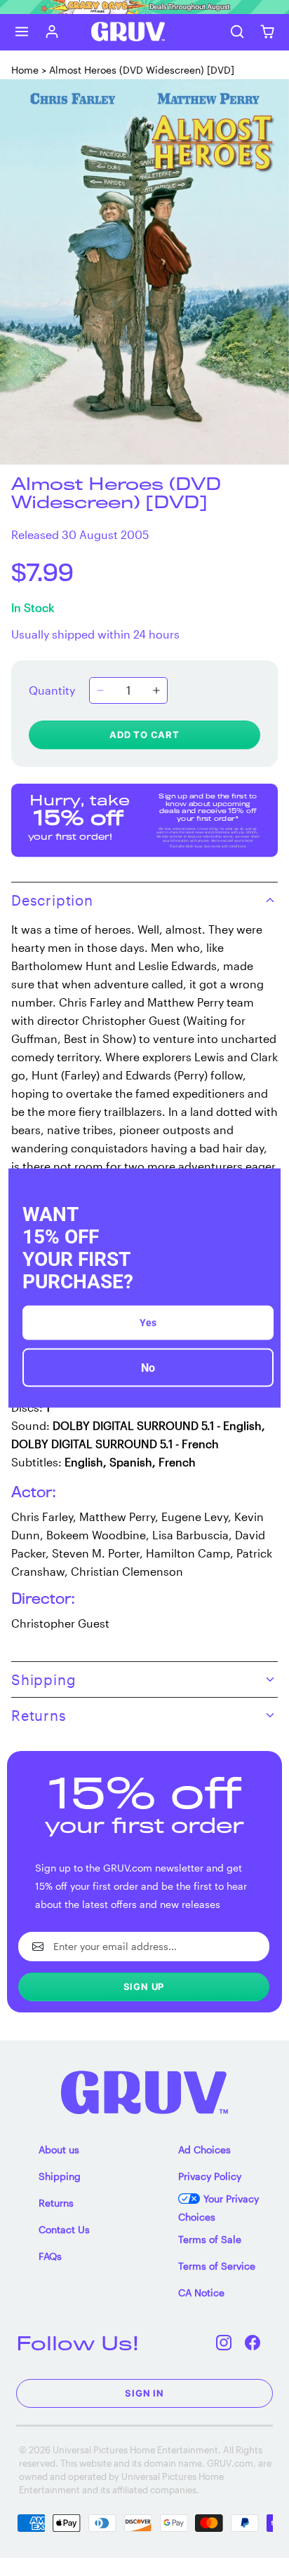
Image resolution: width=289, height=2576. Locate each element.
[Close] (264, 1185)
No (148, 1368)
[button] (22, 32)
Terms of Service (217, 2266)
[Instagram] (224, 2343)
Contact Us (64, 2229)
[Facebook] (253, 2343)
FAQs (50, 2256)
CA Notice (201, 2292)
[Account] (52, 32)
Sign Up (144, 1986)
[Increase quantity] (156, 690)
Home (25, 70)
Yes (148, 1323)
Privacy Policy (210, 2176)
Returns (56, 2203)
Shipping (60, 2176)
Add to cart (144, 735)
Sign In (144, 2393)
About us (59, 2149)
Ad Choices (204, 2149)
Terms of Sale (210, 2239)
